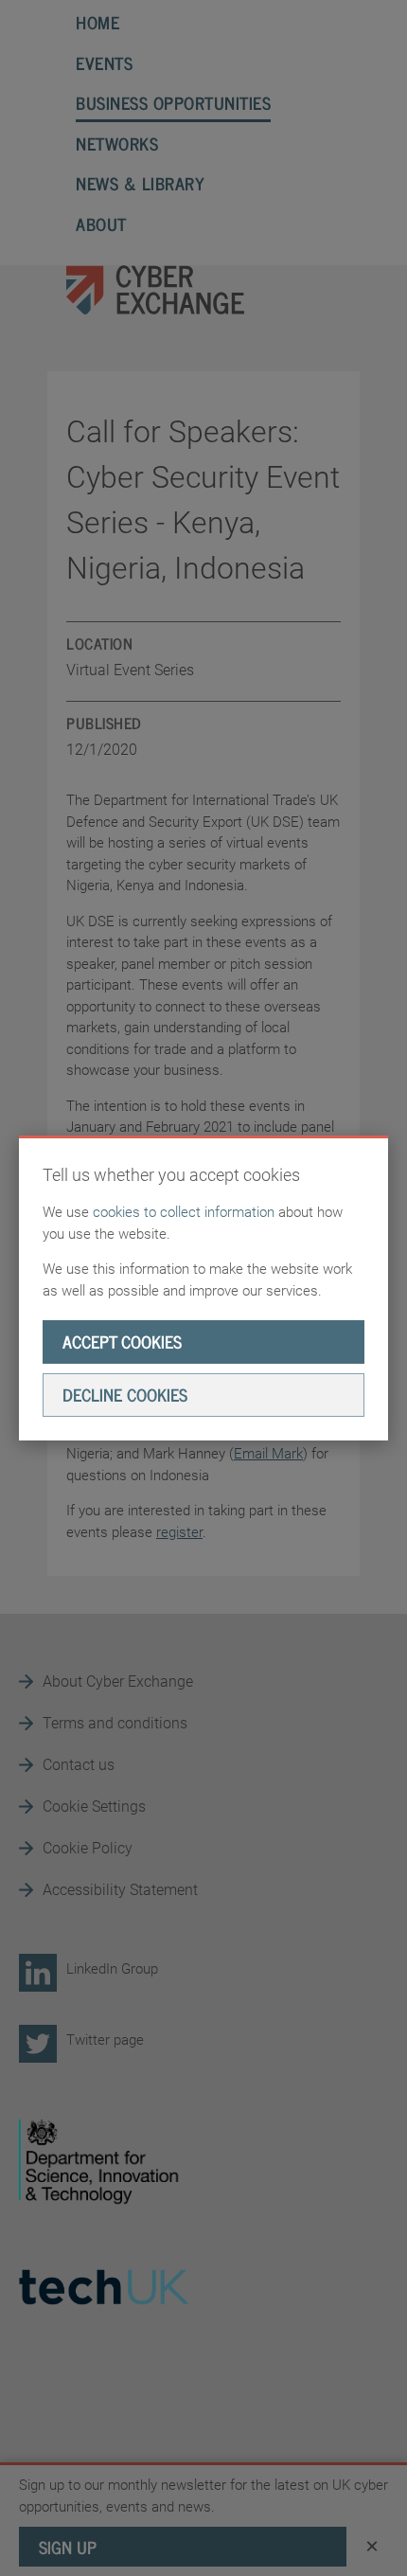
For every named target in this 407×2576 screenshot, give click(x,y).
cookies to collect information (184, 1212)
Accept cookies (122, 1341)
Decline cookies (125, 1394)
